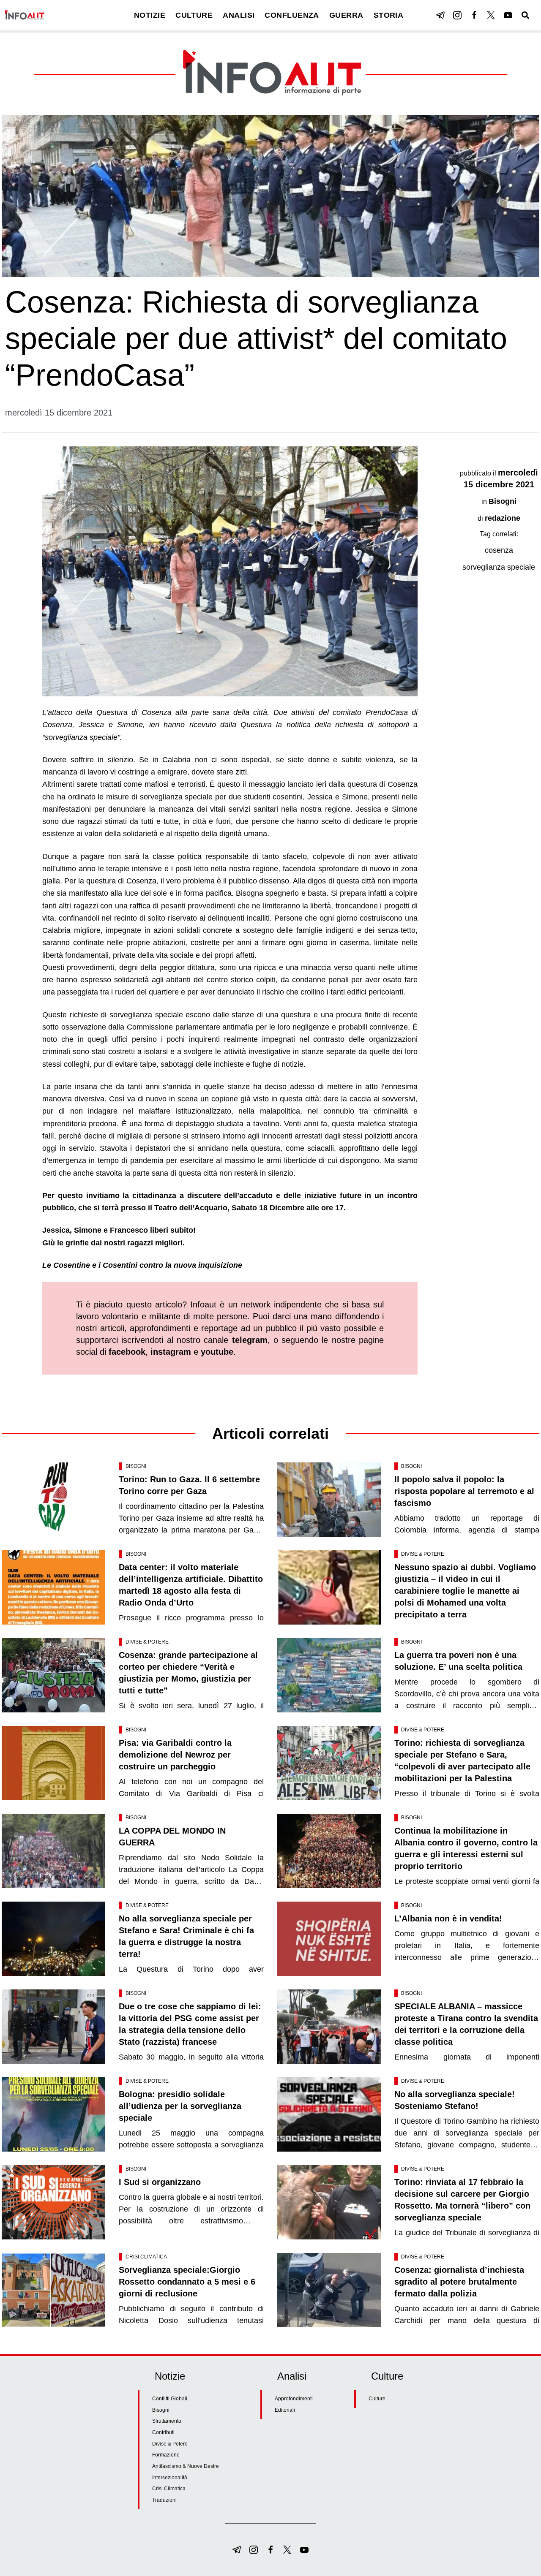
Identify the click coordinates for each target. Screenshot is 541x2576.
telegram (250, 1340)
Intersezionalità (170, 2478)
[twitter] (491, 15)
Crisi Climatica (146, 2257)
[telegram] (440, 15)
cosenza (499, 550)
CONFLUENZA (292, 15)
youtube (217, 1352)
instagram (171, 1352)
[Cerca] (525, 15)
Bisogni (503, 501)
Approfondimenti (294, 2399)
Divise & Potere (423, 1554)
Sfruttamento (167, 2421)
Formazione (166, 2455)
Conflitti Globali (170, 2399)
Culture (377, 2399)
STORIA (389, 15)
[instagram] (457, 15)
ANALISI (239, 15)
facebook (127, 1352)
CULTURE (194, 15)
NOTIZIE (150, 15)
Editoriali (285, 2410)
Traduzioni (164, 2500)
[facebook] (474, 15)
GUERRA (346, 15)
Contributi (163, 2432)
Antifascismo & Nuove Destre (186, 2466)
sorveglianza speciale (499, 567)
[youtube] (508, 15)
